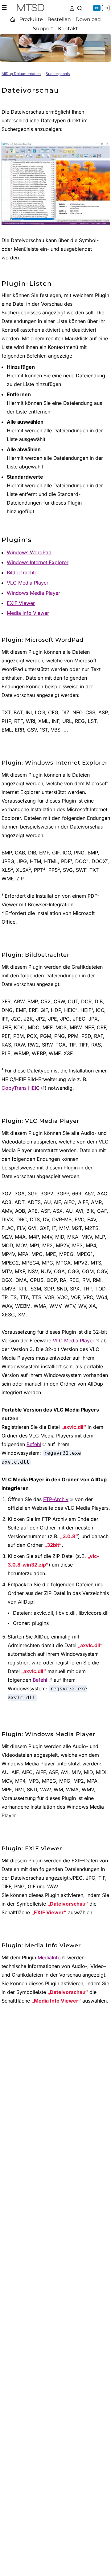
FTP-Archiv (56, 1499)
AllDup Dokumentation (21, 74)
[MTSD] (31, 9)
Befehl (34, 1444)
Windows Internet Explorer (38, 562)
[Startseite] (13, 19)
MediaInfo (49, 1957)
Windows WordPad (29, 552)
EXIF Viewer (21, 603)
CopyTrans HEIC (21, 1088)
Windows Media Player (33, 593)
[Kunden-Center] (72, 8)
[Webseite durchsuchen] (80, 8)
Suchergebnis (58, 74)
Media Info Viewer (28, 613)
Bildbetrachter (23, 573)
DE (97, 8)
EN (106, 8)
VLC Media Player (28, 583)
